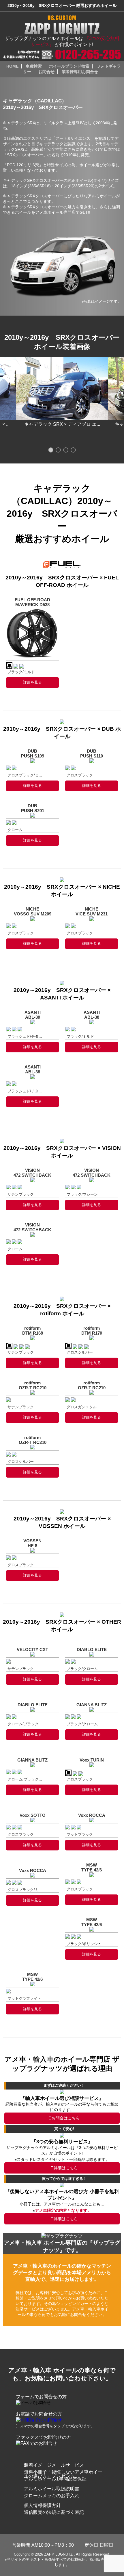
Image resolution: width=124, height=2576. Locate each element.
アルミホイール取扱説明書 (52, 2489)
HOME (12, 66)
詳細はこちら (66, 2168)
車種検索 (34, 66)
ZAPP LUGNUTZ (58, 2554)
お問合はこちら (66, 2118)
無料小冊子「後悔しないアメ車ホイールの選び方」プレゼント (63, 2474)
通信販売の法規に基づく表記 (54, 2512)
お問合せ (46, 72)
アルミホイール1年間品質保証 (55, 2479)
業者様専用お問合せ (80, 72)
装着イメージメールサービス (54, 2465)
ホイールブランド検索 (69, 66)
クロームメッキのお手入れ (52, 2496)
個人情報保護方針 (42, 2505)
